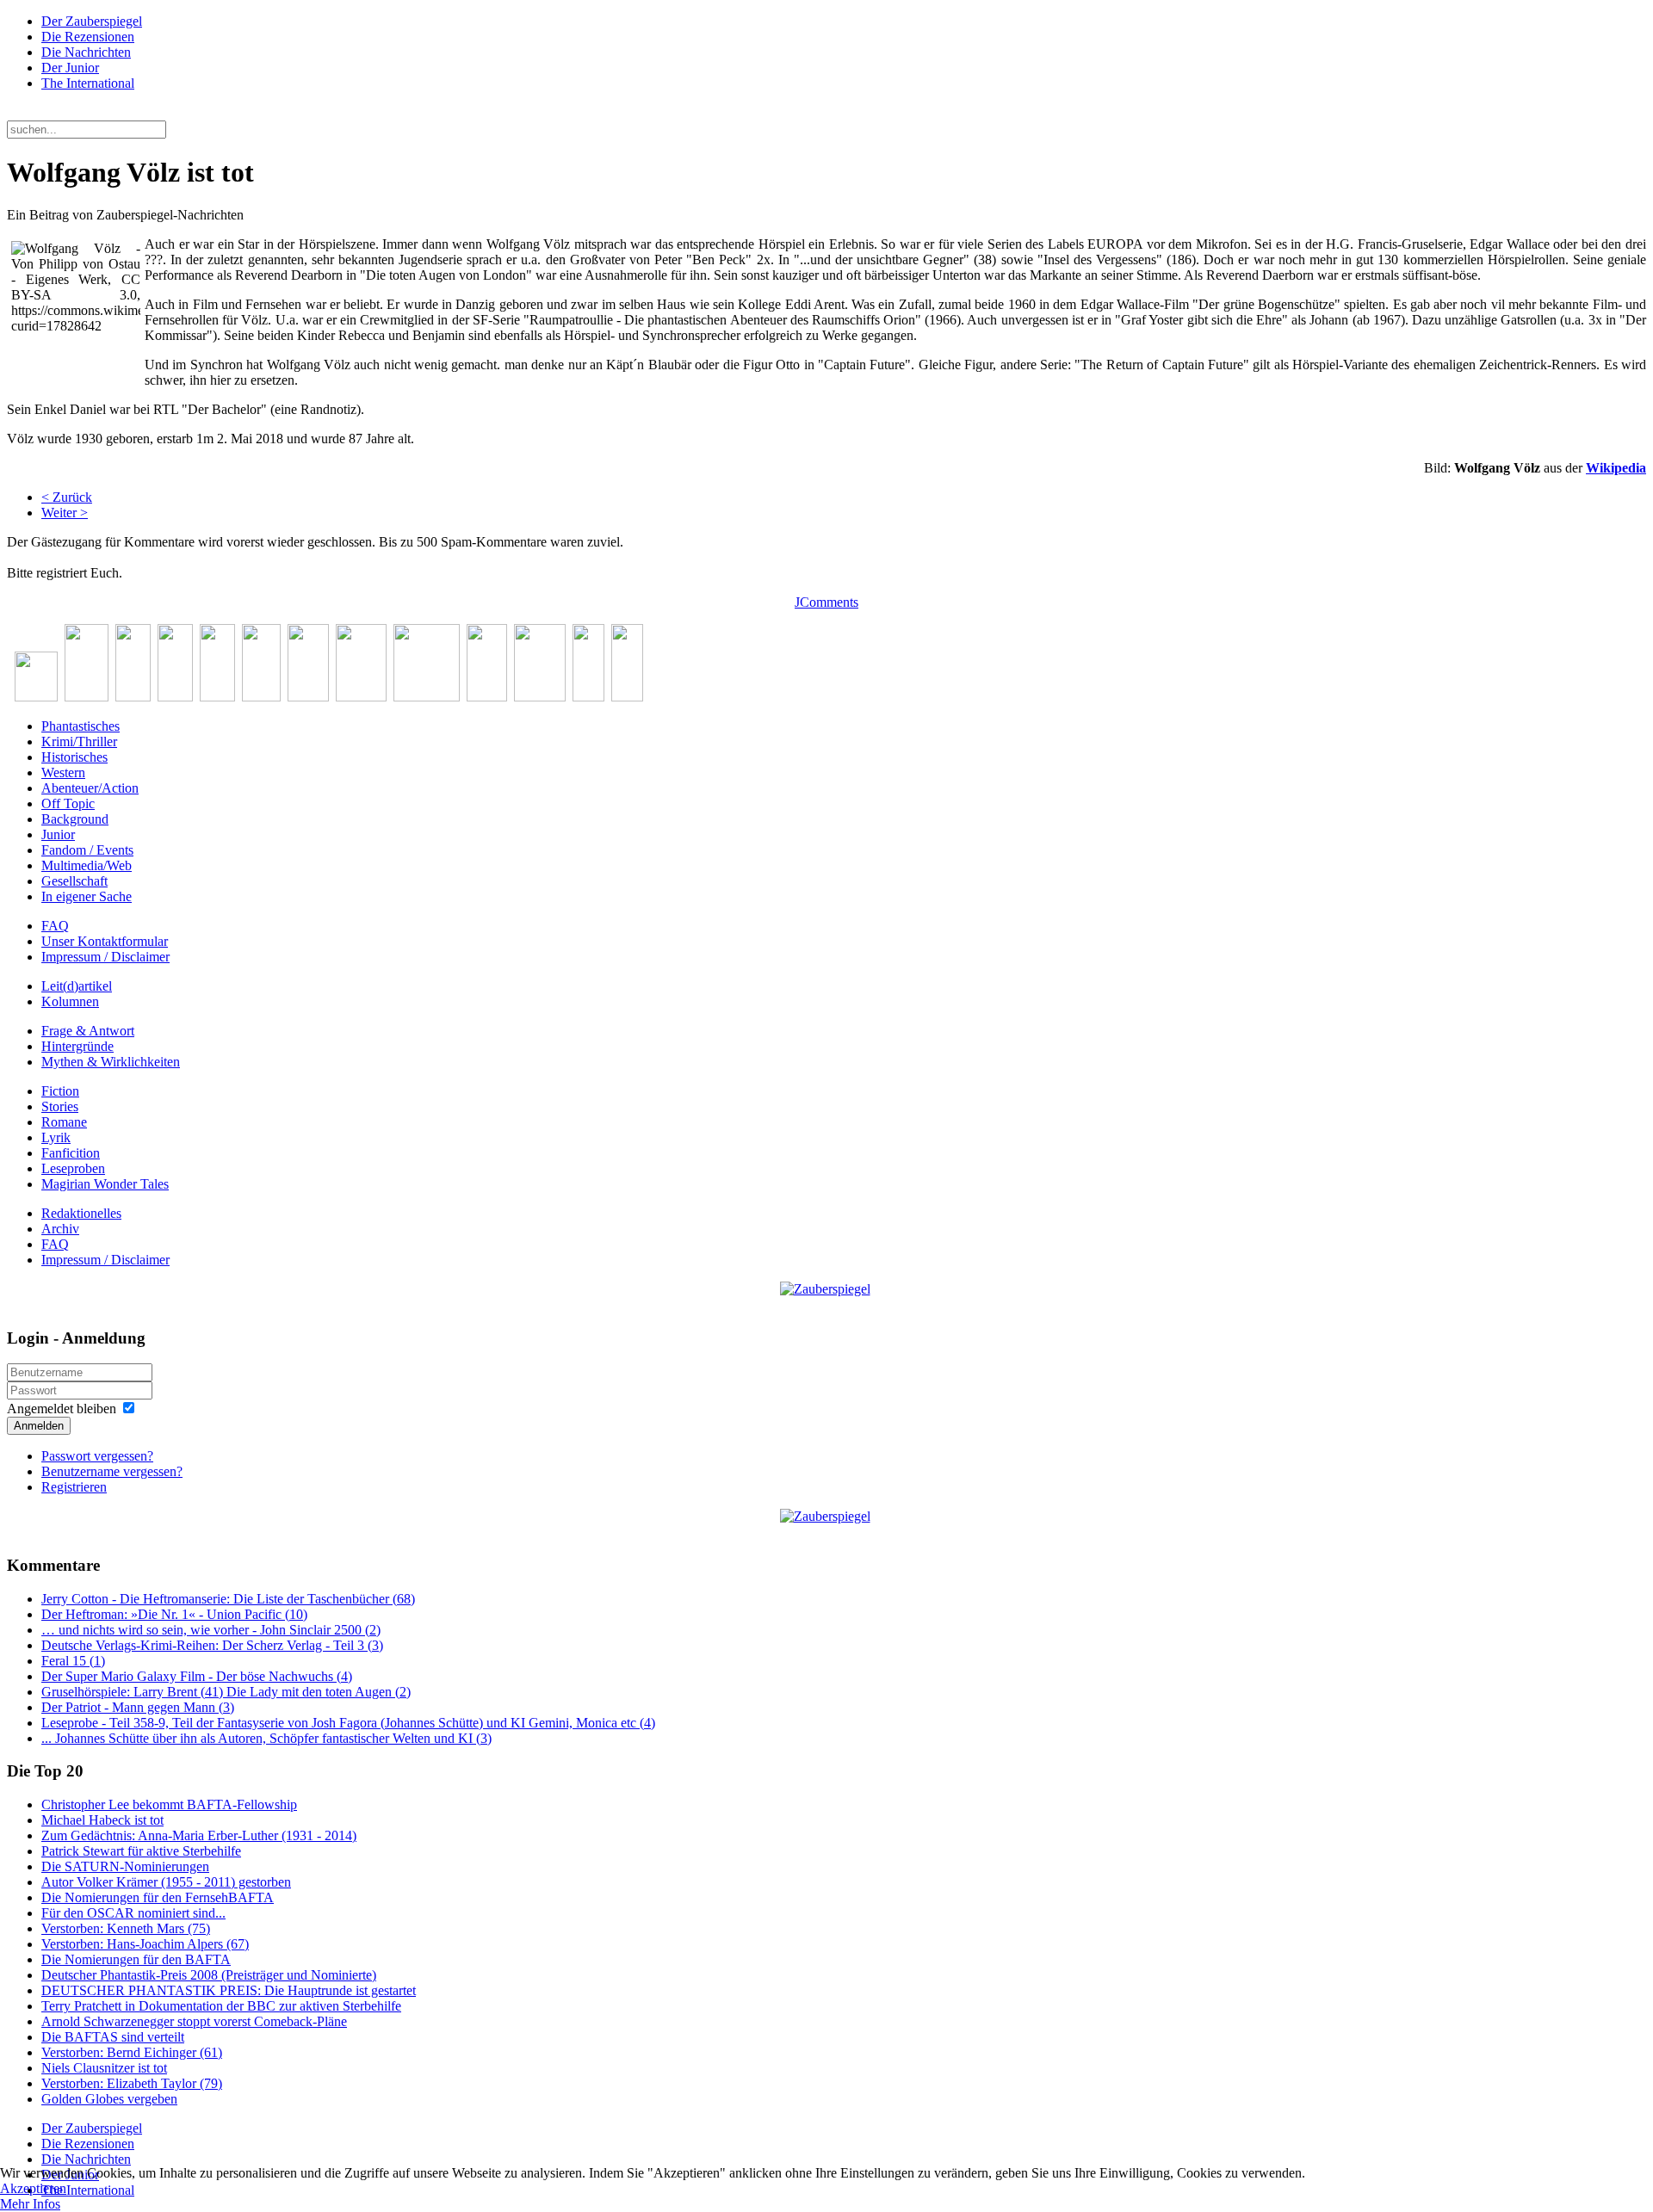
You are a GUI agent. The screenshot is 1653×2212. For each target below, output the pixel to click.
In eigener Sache (87, 896)
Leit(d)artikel (77, 986)
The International (88, 83)
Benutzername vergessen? (112, 1471)
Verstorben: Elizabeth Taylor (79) (132, 2083)
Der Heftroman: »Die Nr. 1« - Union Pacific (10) (174, 1614)
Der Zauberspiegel (92, 21)
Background (75, 819)
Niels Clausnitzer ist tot (104, 2068)
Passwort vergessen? (97, 1456)
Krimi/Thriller (79, 741)
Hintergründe (77, 1046)
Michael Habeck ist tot (102, 1820)
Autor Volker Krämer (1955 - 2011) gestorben (166, 1882)
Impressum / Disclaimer (105, 957)
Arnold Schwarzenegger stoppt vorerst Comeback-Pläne (194, 2021)
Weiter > (65, 513)
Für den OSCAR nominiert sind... (133, 1913)
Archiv (60, 1229)
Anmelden (39, 1426)
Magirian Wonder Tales (105, 1184)
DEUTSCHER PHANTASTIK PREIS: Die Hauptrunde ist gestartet (229, 1990)
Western (63, 772)
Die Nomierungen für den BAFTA (136, 1959)
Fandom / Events (87, 850)
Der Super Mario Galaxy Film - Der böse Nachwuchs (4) (197, 1676)
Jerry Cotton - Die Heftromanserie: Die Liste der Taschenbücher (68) (228, 1599)
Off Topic (68, 803)
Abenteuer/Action (90, 788)
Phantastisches (80, 726)
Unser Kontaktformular (105, 941)
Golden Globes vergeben (109, 2099)
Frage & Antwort (88, 1031)
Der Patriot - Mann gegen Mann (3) (138, 1707)
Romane (64, 1122)
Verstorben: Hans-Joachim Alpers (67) (145, 1944)
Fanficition (71, 1153)
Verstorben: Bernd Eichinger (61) (132, 2052)
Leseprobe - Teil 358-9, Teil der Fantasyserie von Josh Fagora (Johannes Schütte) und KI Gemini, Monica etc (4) (348, 1723)
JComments (826, 602)
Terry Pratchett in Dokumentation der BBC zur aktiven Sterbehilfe (221, 2006)
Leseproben (73, 1168)
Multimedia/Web (87, 865)
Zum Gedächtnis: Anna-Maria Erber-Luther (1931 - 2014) (199, 1835)
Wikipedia (1616, 468)
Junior (58, 834)
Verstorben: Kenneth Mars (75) (126, 1928)
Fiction (60, 1091)
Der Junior (70, 68)
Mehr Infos (30, 2204)
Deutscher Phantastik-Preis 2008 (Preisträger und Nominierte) (209, 1975)
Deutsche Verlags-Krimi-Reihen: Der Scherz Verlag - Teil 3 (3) (212, 1645)
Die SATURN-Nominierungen (125, 1866)
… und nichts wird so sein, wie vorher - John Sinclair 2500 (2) (211, 1630)
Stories (60, 1106)
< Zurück (67, 497)
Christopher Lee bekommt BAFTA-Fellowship (169, 1804)
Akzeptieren (33, 2188)
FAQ (55, 926)
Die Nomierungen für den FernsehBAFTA (158, 1897)
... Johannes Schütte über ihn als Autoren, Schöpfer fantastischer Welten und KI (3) (266, 1738)
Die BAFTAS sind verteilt (113, 2037)
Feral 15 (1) (73, 1661)
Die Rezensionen (88, 37)
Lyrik (56, 1137)
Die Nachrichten (86, 52)
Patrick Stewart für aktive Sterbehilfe (141, 1851)
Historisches (74, 757)
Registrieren (74, 1487)
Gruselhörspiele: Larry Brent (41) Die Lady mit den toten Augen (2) (226, 1692)
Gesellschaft (74, 881)
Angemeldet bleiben (62, 1409)
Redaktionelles (81, 1213)
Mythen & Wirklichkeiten (111, 1062)
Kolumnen (70, 1001)
